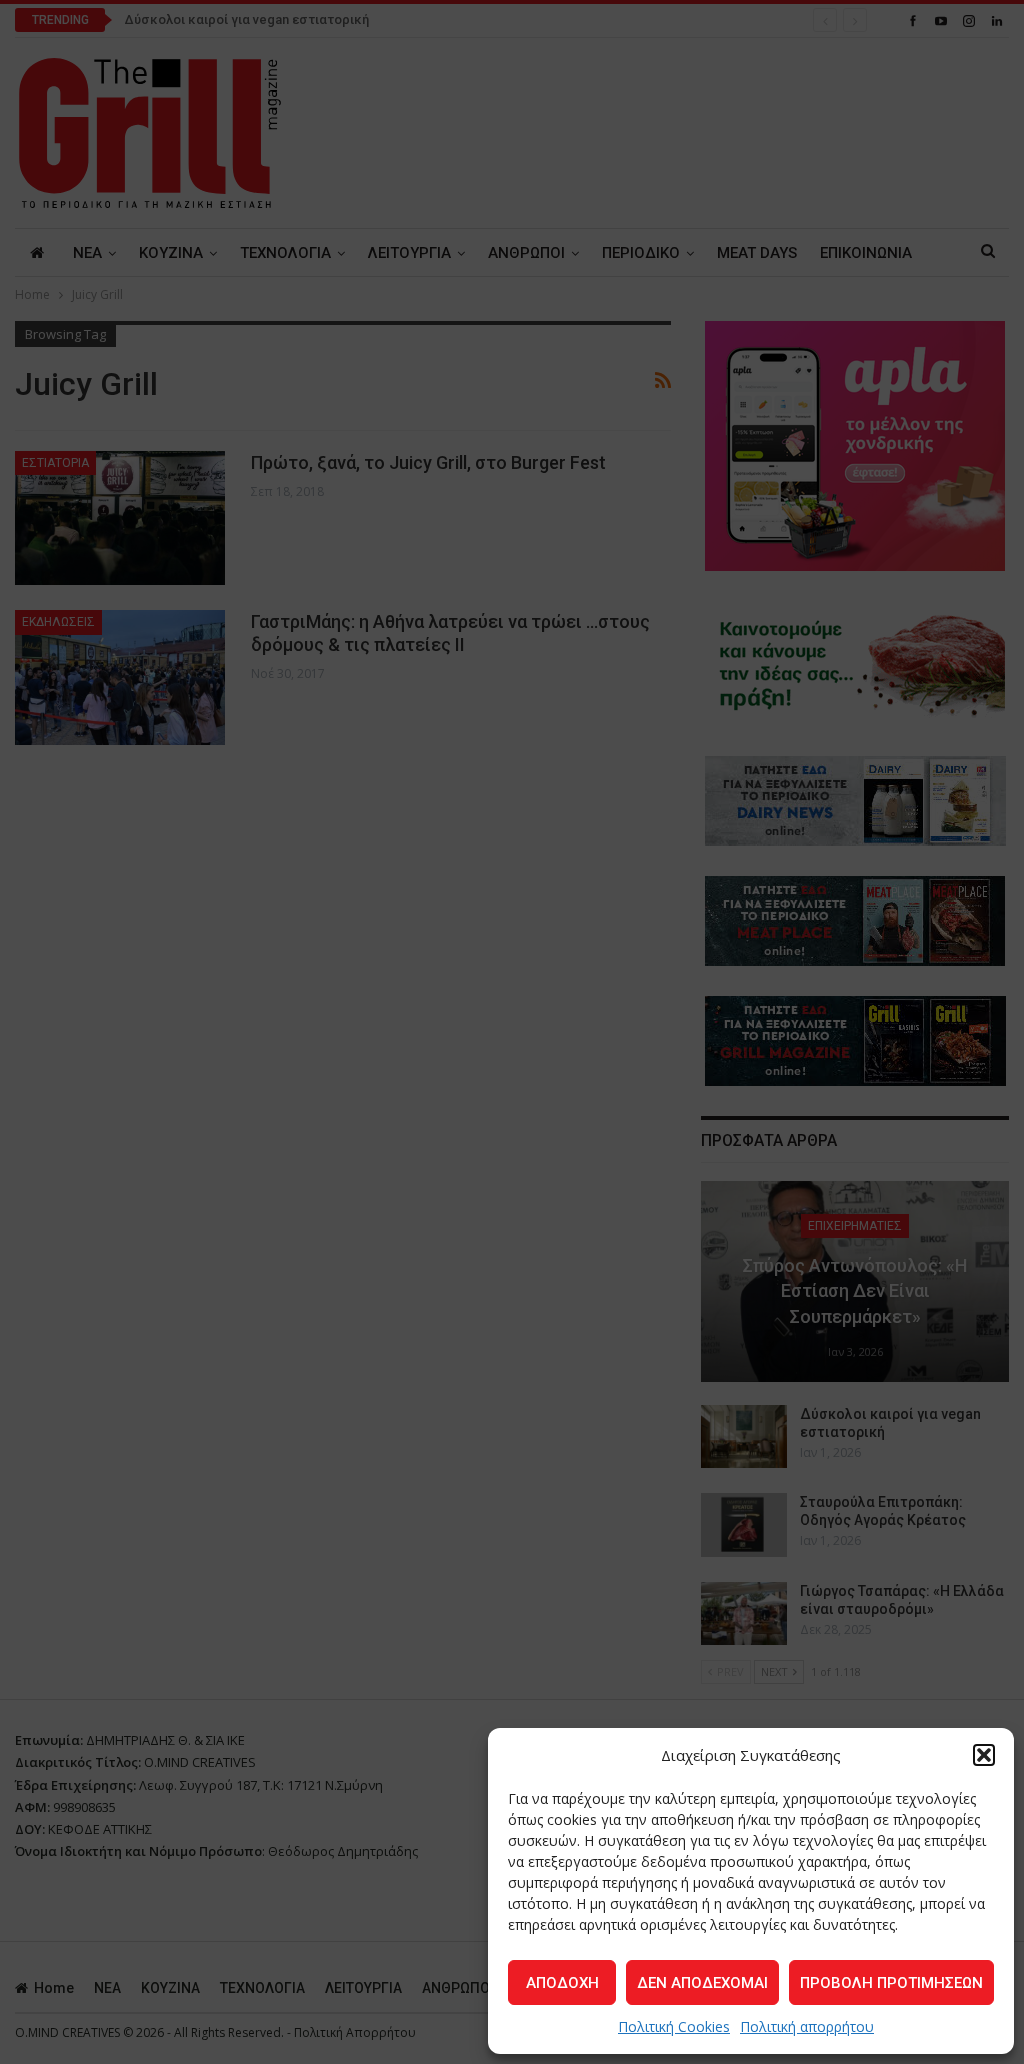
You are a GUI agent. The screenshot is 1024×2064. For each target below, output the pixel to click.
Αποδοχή (562, 1983)
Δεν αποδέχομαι (702, 1983)
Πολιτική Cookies (674, 2026)
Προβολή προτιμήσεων (891, 1983)
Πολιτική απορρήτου (807, 2026)
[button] (984, 1755)
